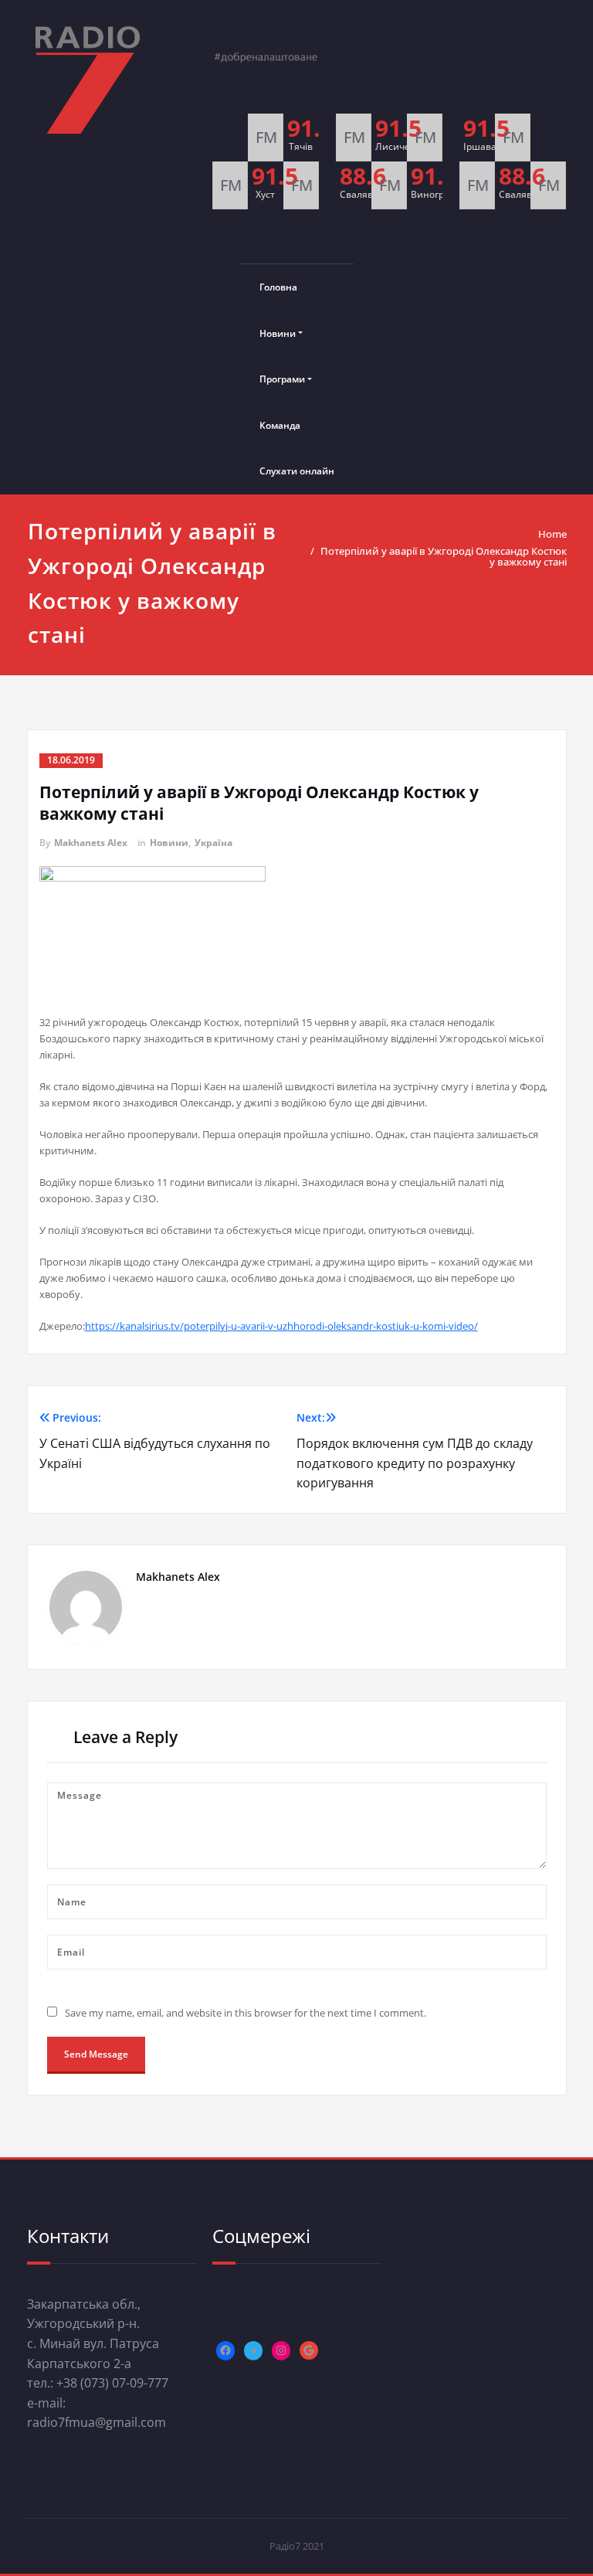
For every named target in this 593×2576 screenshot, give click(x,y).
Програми (282, 379)
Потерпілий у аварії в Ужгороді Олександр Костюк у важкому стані (444, 556)
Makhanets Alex (91, 843)
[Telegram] (253, 2350)
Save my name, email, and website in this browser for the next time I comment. (246, 2013)
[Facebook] (225, 2350)
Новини (278, 333)
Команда (280, 425)
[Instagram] (281, 2350)
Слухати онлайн (297, 471)
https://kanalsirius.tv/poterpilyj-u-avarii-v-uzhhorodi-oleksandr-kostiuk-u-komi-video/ (281, 1326)
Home (552, 534)
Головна (278, 287)
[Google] (309, 2350)
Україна (213, 843)
